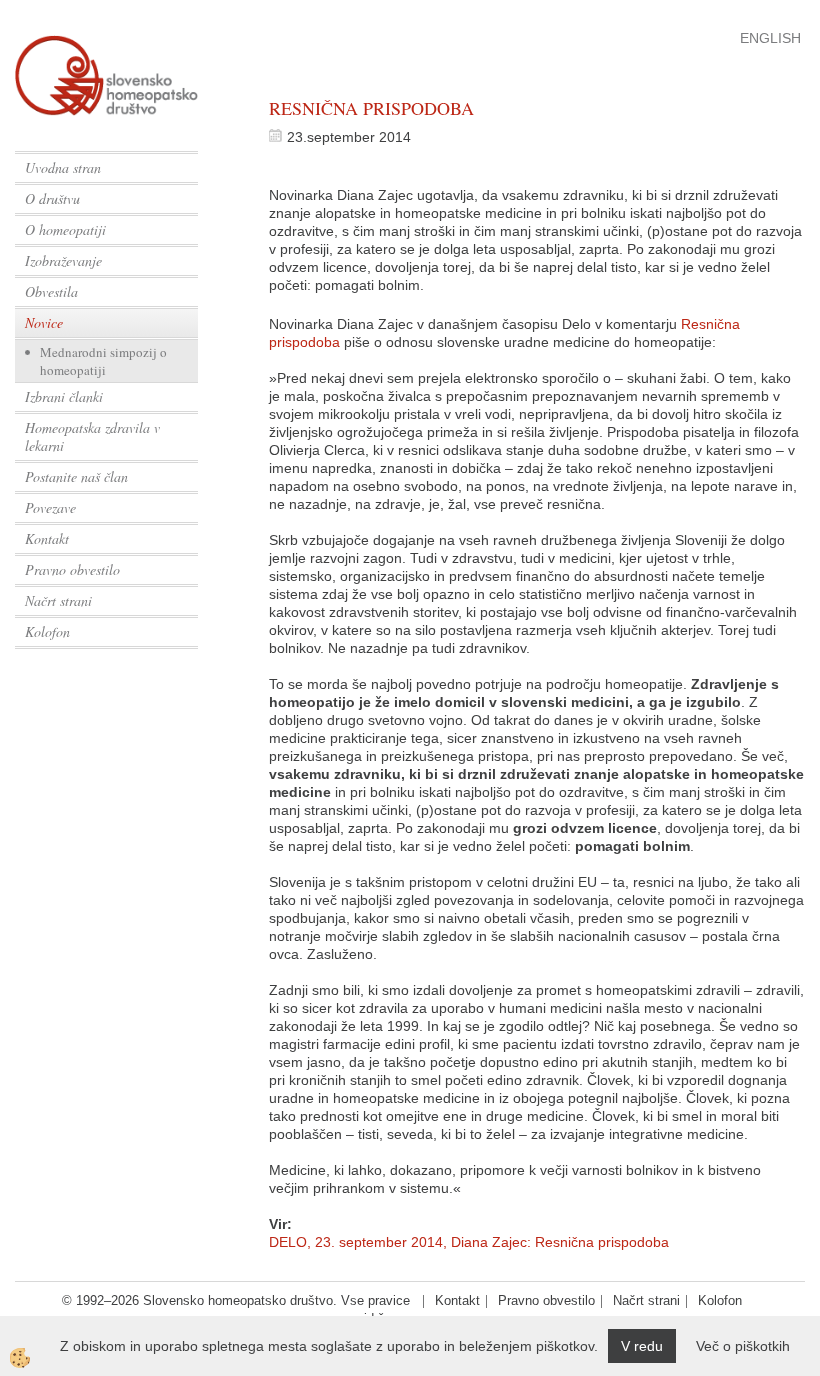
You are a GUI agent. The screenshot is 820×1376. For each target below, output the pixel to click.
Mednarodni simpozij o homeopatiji (103, 361)
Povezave (50, 507)
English (770, 38)
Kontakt (47, 538)
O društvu (52, 198)
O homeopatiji (65, 229)
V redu (642, 1346)
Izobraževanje (63, 260)
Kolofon (47, 631)
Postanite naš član (76, 476)
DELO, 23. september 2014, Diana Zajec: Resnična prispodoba (469, 1242)
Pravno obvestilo (72, 569)
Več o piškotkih (743, 1346)
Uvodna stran (63, 167)
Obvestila (51, 291)
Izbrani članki (64, 396)
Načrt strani (58, 600)
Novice (44, 322)
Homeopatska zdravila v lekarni (92, 436)
